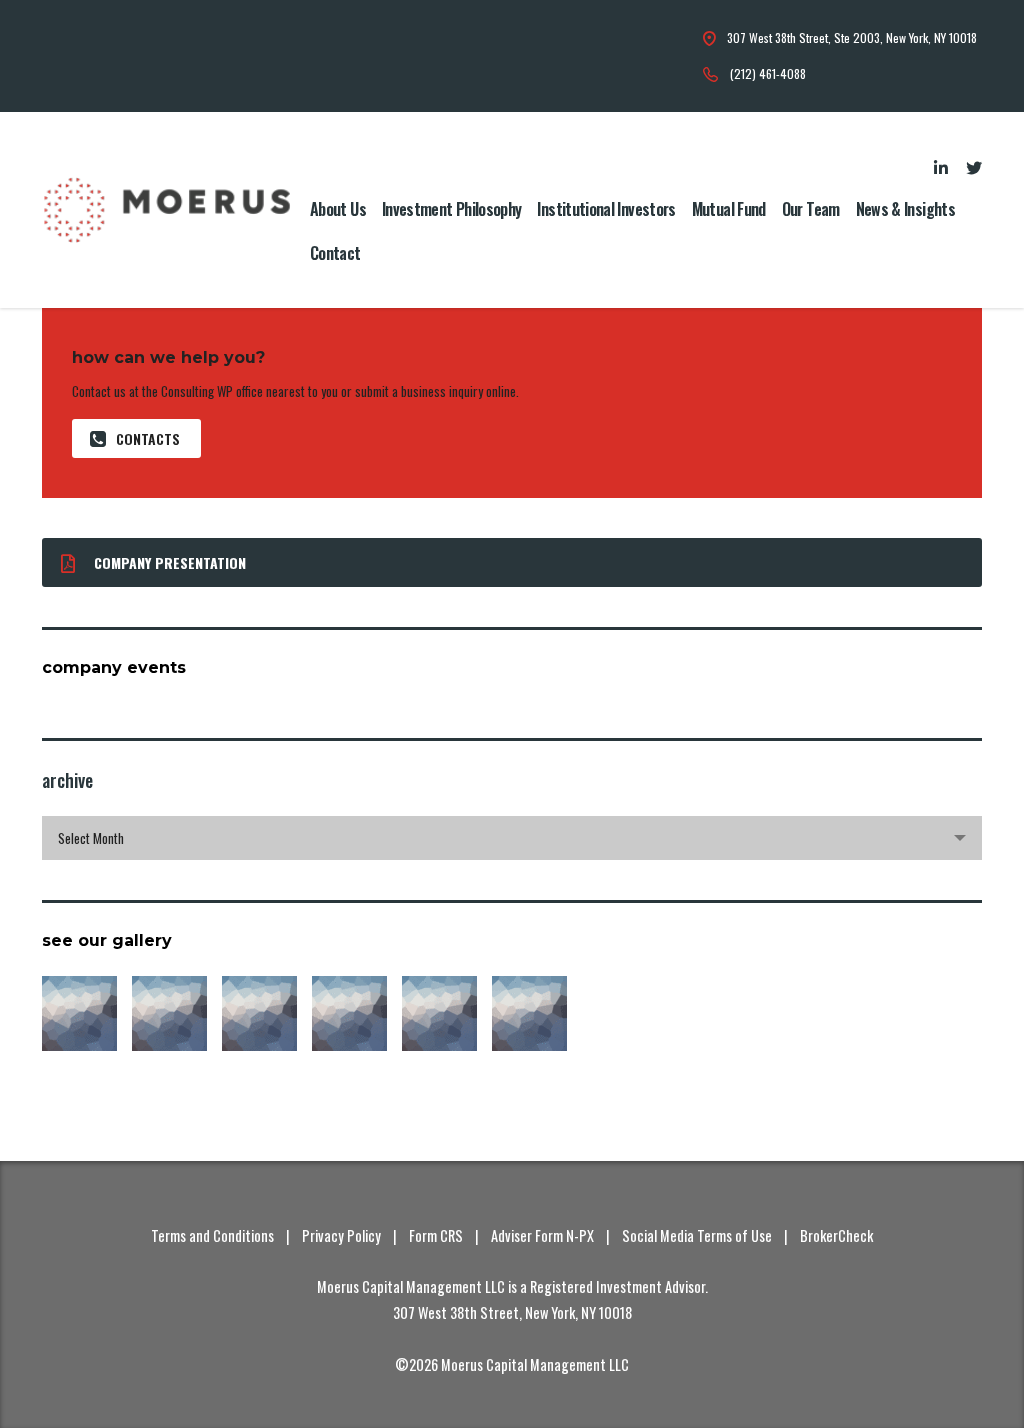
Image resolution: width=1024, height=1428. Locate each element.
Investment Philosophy (452, 209)
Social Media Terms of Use (697, 1235)
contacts (148, 438)
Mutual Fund (729, 209)
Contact (335, 253)
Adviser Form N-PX (542, 1235)
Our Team (811, 209)
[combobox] (512, 838)
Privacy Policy (341, 1235)
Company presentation (170, 562)
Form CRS (436, 1235)
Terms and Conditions (212, 1235)
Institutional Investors (606, 209)
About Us (338, 209)
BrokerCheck (836, 1235)
